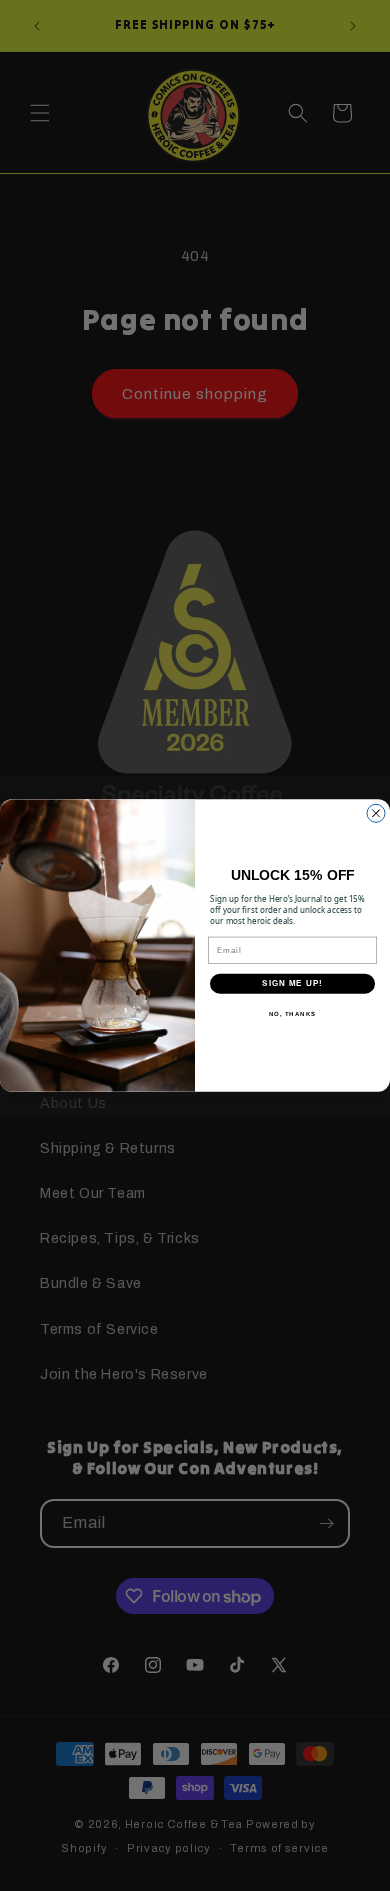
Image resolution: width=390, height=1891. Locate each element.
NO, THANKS (293, 1013)
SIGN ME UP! (292, 983)
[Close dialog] (376, 813)
